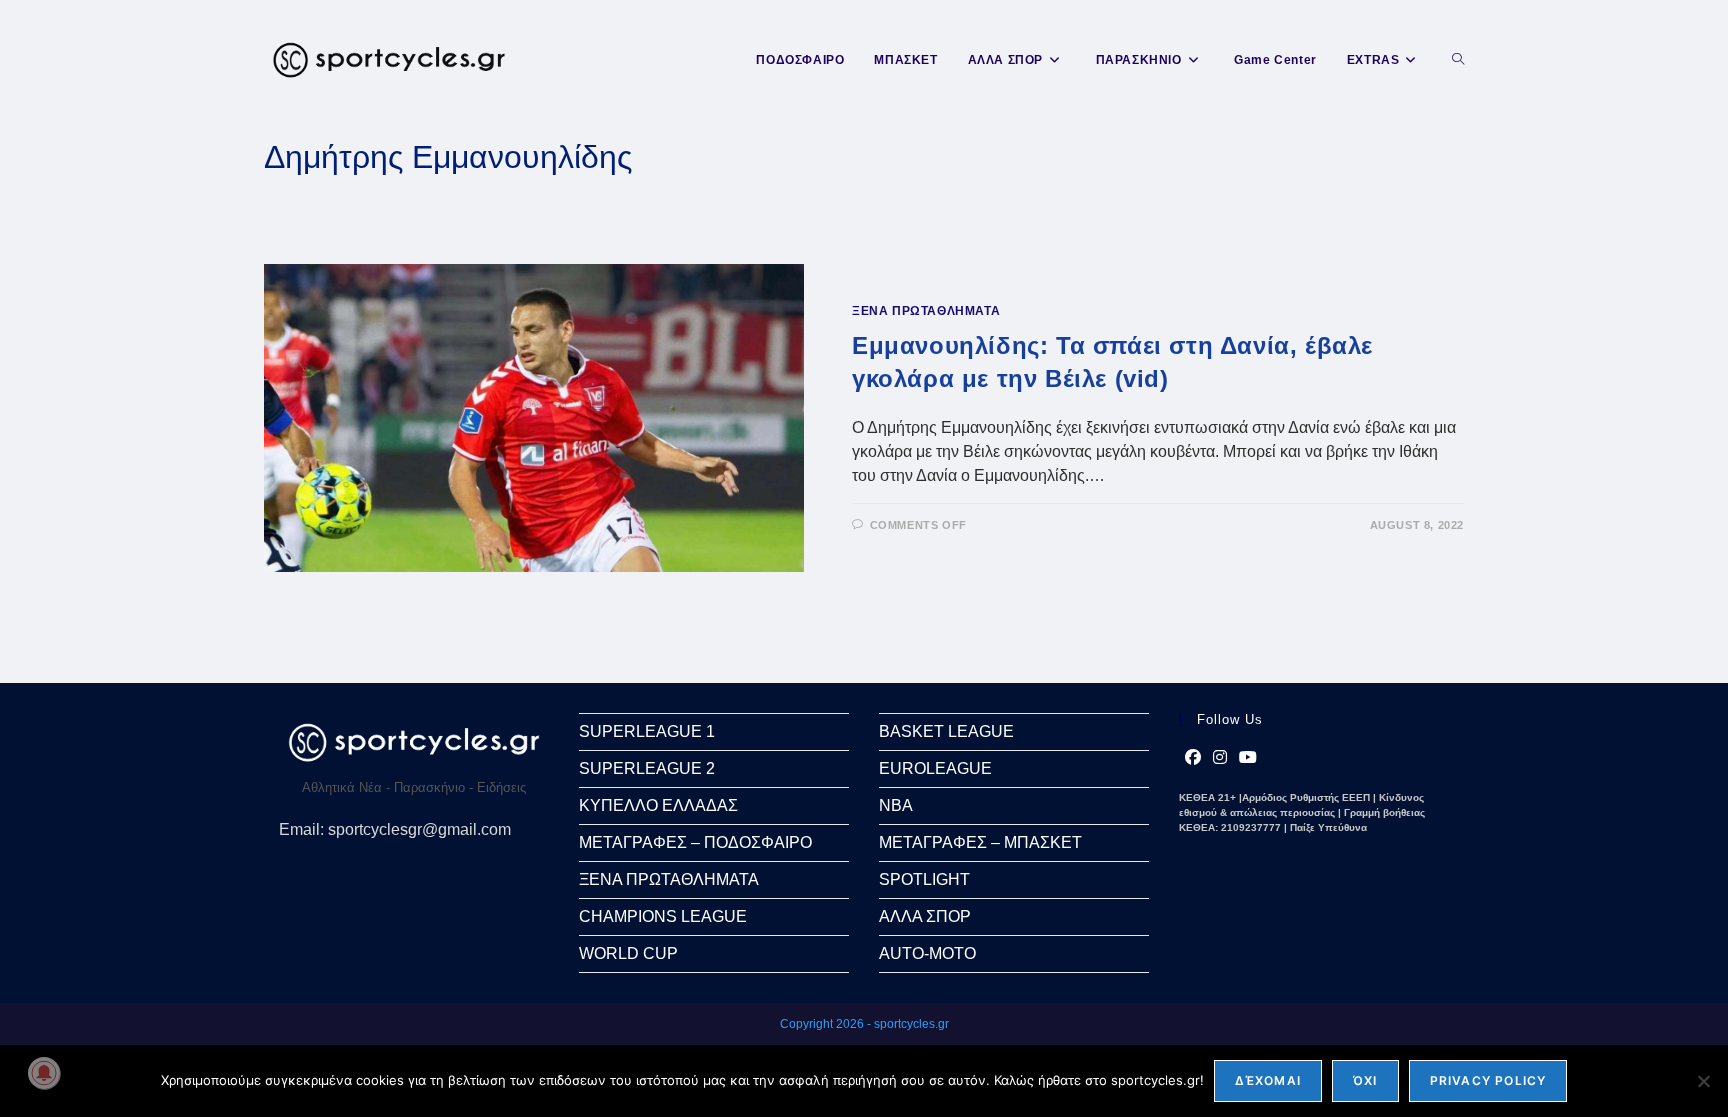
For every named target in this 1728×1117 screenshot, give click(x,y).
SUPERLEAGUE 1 (647, 731)
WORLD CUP (628, 953)
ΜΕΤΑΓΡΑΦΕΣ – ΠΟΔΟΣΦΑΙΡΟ (695, 842)
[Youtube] (1248, 758)
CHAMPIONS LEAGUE (663, 916)
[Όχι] (1703, 1081)
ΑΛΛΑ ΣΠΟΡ (925, 916)
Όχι (1365, 1080)
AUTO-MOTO (927, 953)
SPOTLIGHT (924, 879)
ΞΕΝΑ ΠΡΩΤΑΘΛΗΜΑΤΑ (926, 311)
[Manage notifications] (44, 1073)
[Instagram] (1220, 758)
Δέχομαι (1268, 1080)
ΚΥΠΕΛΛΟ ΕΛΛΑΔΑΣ (658, 805)
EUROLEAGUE (935, 768)
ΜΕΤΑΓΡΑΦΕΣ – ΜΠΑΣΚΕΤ (980, 842)
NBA (896, 805)
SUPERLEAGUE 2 (647, 768)
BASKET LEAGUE (946, 731)
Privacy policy (1488, 1080)
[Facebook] (1193, 758)
